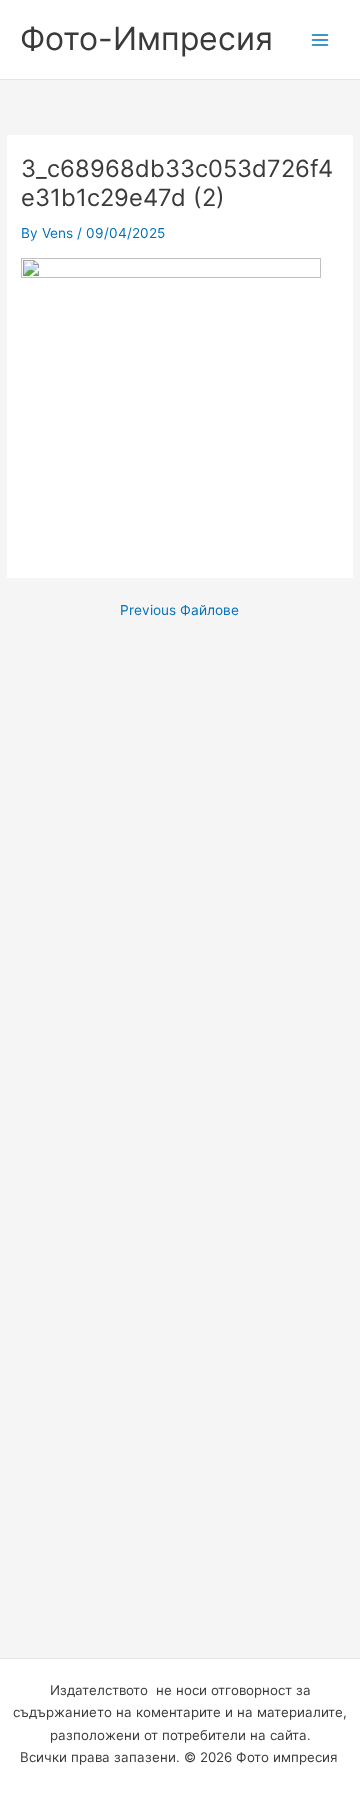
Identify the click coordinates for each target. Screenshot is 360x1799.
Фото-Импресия (146, 38)
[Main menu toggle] (320, 39)
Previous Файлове (179, 611)
